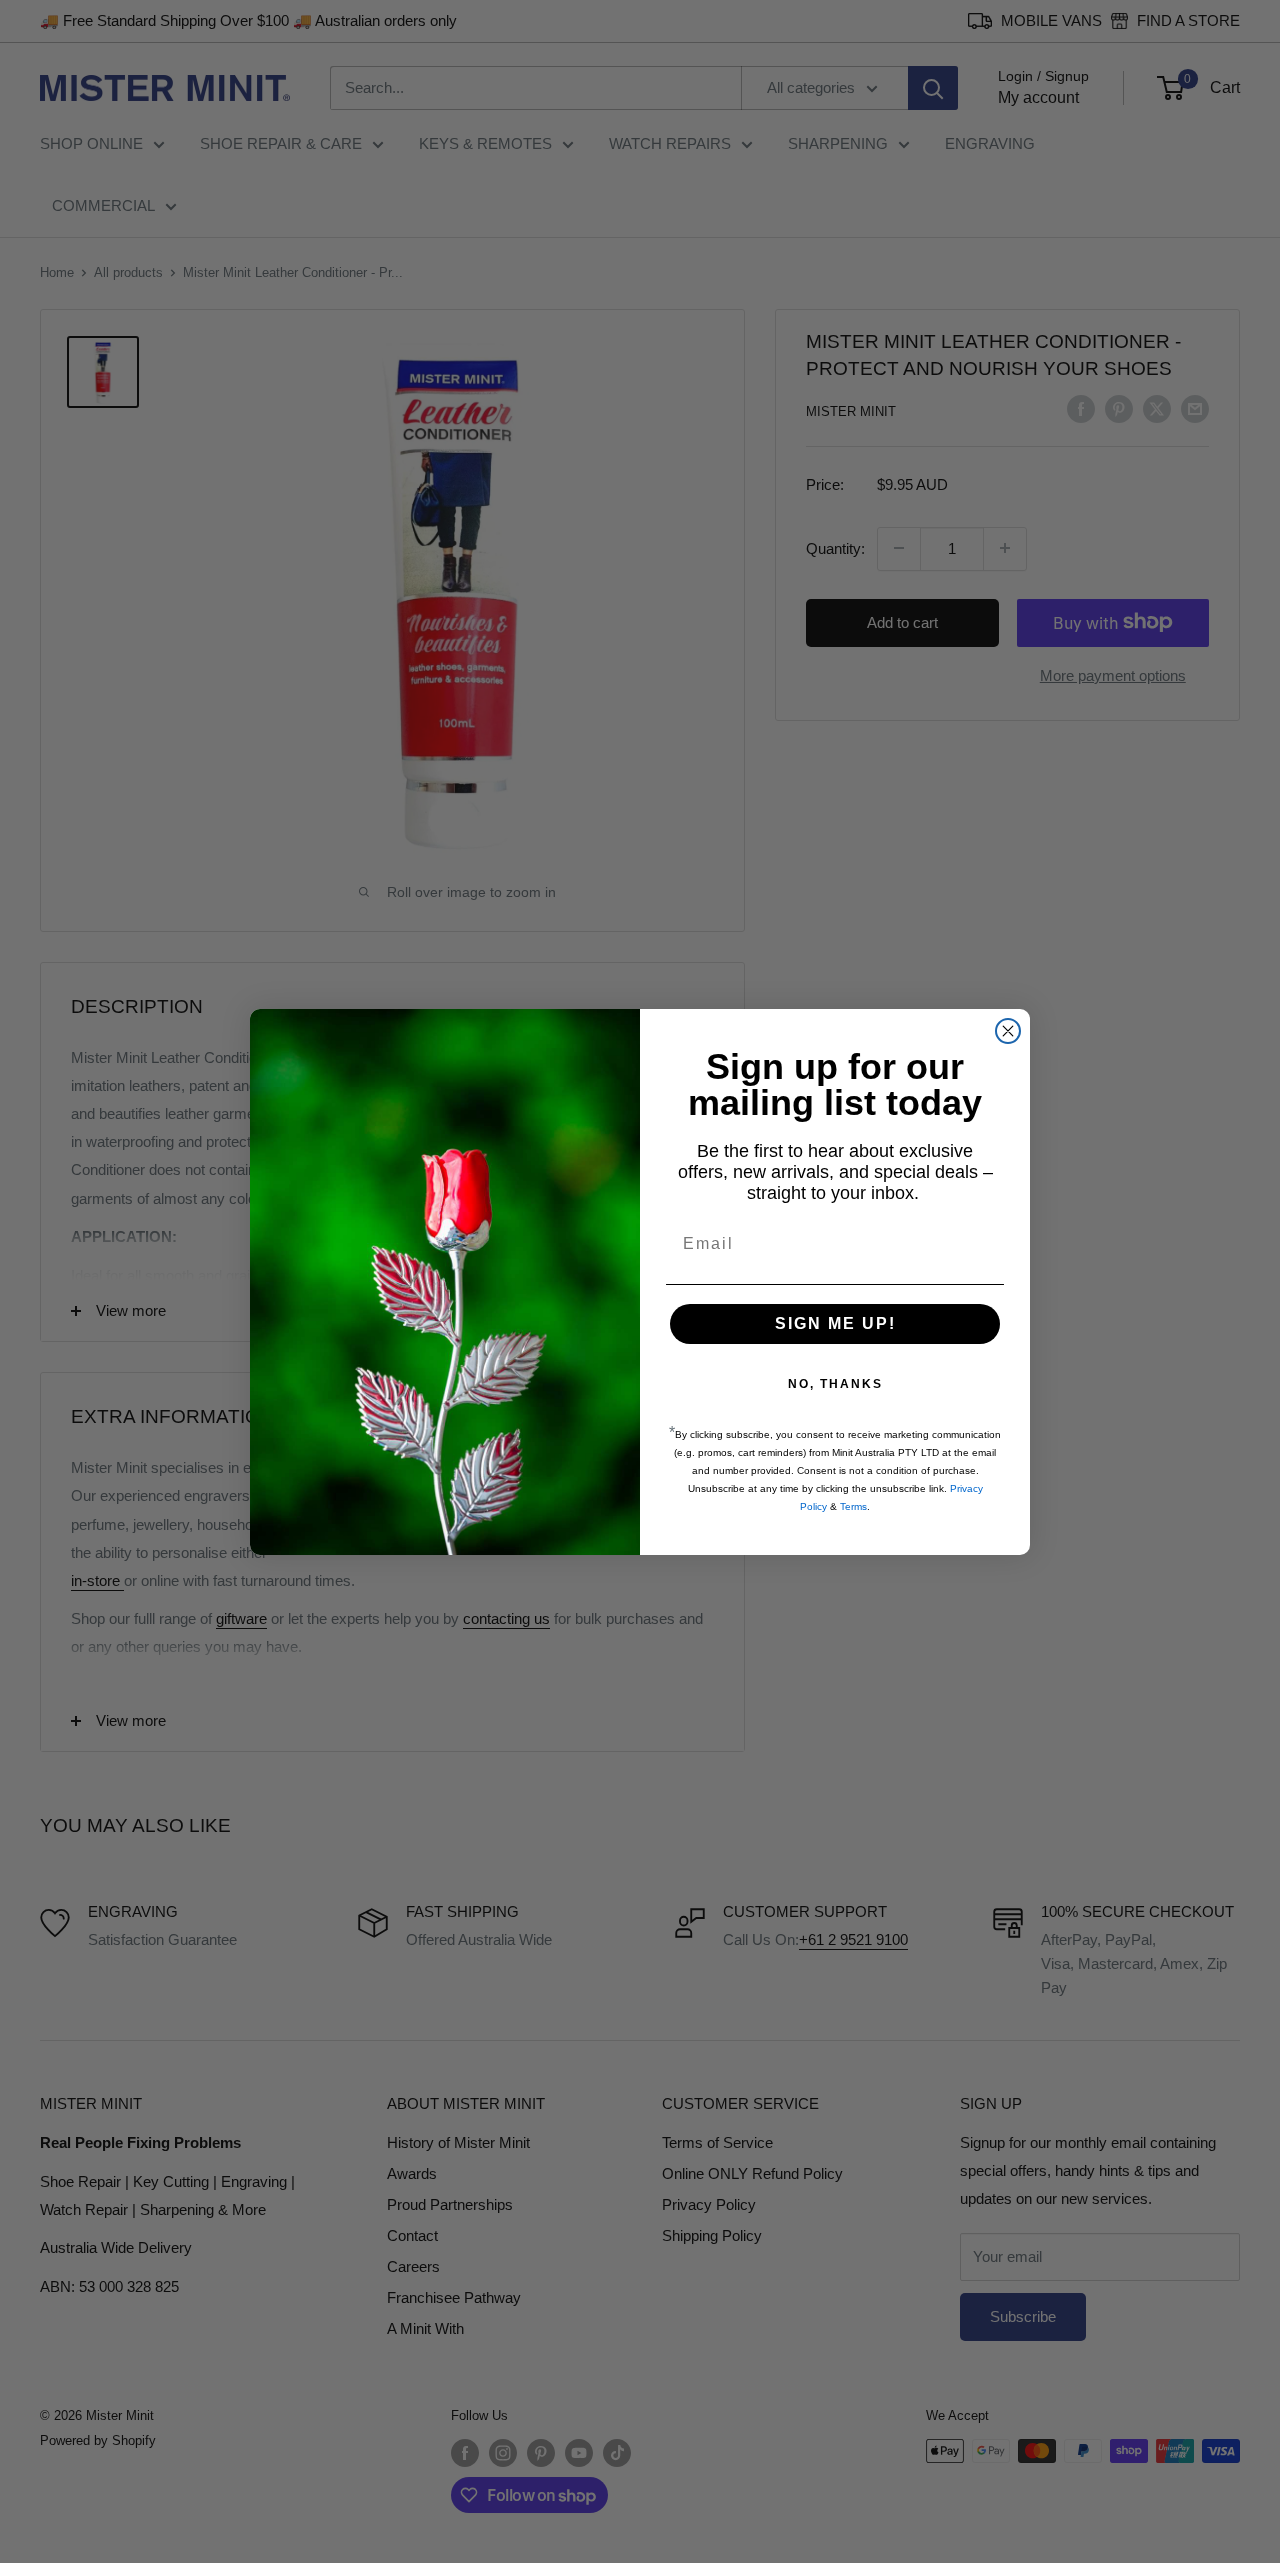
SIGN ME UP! (835, 1323)
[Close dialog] (1008, 1031)
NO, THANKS (835, 1384)
